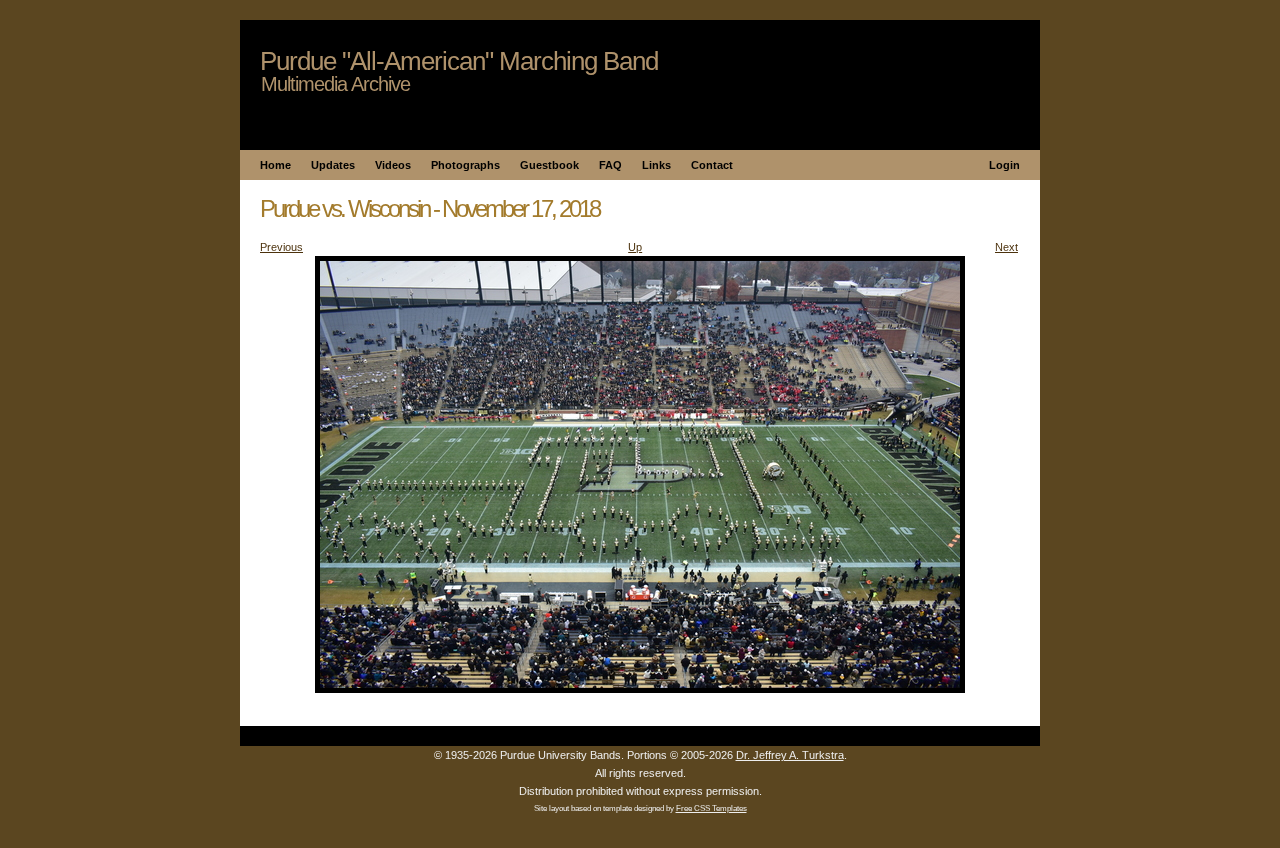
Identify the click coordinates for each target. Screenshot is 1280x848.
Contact (712, 165)
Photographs (465, 165)
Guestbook (549, 165)
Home (275, 165)
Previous (281, 247)
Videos (393, 165)
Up (635, 247)
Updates (333, 165)
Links (656, 165)
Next (1006, 247)
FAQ (610, 165)
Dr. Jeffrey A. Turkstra (790, 755)
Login (1004, 165)
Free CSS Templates (711, 808)
